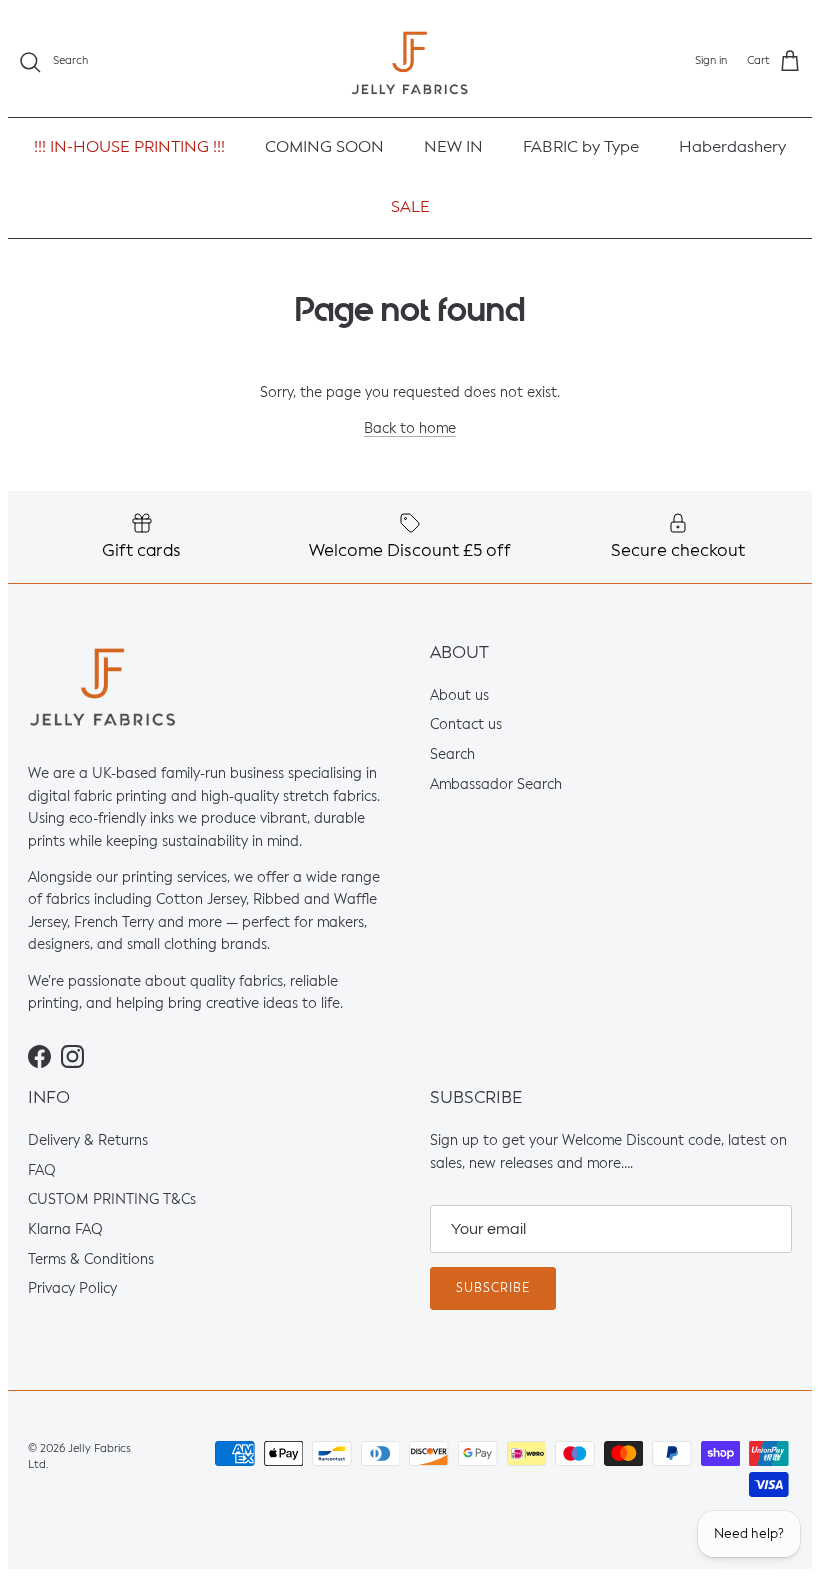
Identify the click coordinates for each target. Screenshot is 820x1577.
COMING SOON (324, 148)
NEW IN (453, 148)
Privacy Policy (72, 1290)
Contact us (466, 726)
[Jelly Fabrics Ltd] (410, 62)
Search (452, 755)
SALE (410, 208)
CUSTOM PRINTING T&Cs (112, 1201)
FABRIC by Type (581, 148)
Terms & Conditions (91, 1260)
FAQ (42, 1171)
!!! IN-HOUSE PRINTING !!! (129, 148)
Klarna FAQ (65, 1230)
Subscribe (493, 1289)
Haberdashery (732, 148)
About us (459, 696)
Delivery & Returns (88, 1141)
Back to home (410, 430)
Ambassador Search (496, 785)
